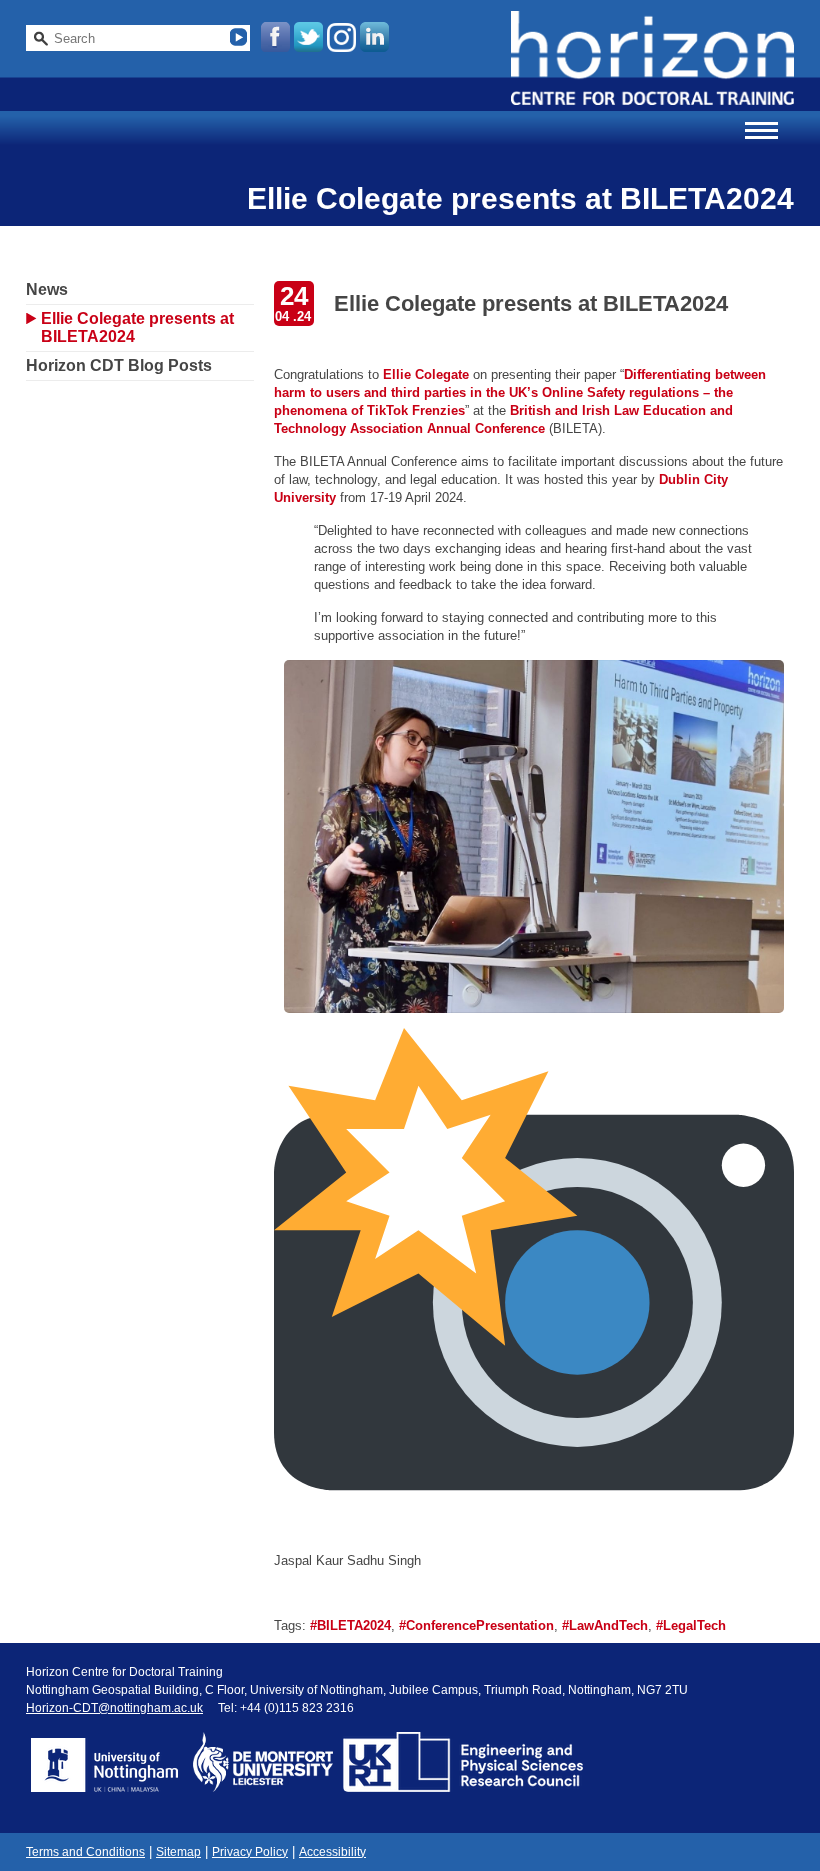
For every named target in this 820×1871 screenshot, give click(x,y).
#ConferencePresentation (476, 1625)
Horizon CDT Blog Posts (119, 365)
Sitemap (178, 1852)
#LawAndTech (605, 1625)
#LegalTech (691, 1625)
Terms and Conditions (85, 1852)
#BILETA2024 (350, 1625)
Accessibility (332, 1852)
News (47, 289)
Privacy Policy (250, 1852)
